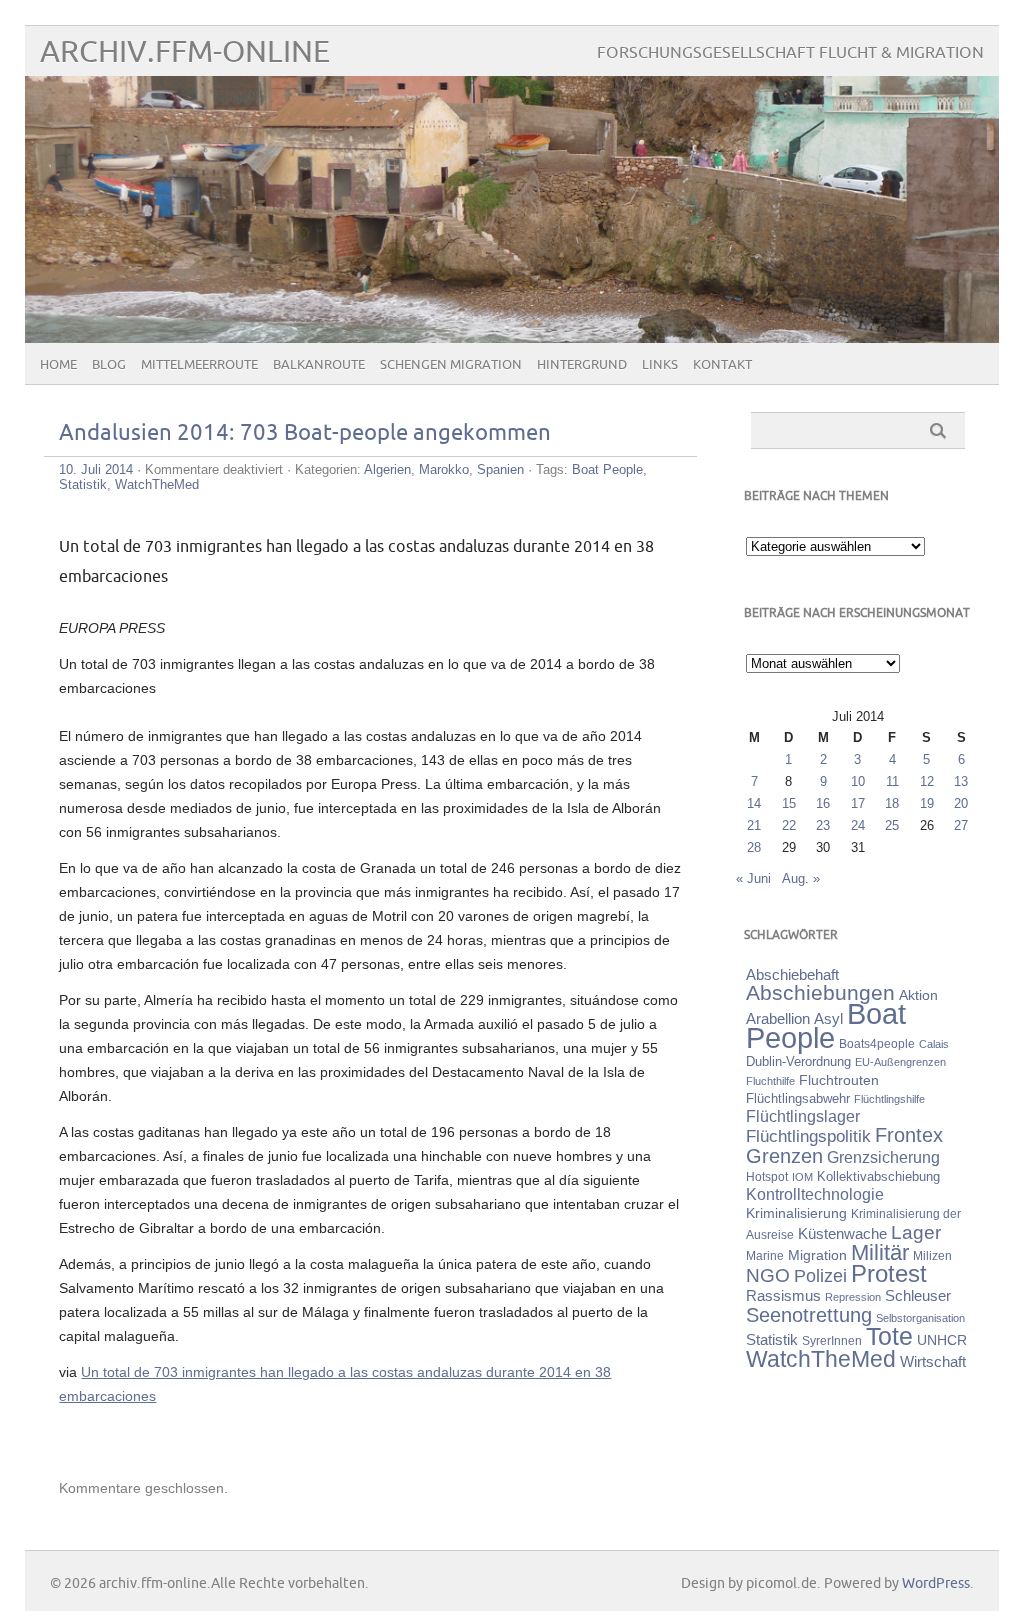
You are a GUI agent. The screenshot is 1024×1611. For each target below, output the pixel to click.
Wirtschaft (933, 1362)
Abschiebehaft (792, 975)
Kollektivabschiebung (878, 1176)
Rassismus (783, 1296)
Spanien (500, 469)
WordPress (936, 1583)
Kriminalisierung (796, 1213)
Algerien (387, 469)
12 (927, 781)
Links (660, 365)
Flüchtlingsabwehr (798, 1098)
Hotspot (767, 1177)
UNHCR (942, 1340)
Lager (916, 1232)
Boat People (607, 469)
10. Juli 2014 (96, 469)
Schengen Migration (451, 365)
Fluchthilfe (770, 1081)
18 (892, 803)
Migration (817, 1255)
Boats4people (877, 1044)
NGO (768, 1275)
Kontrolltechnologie (815, 1194)
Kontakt (722, 365)
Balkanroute (319, 365)
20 (961, 803)
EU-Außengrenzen (900, 1062)
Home (58, 365)
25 (892, 825)
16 (823, 803)
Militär (880, 1252)
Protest (889, 1273)
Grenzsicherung (883, 1157)
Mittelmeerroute (199, 365)
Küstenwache (842, 1233)
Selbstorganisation (920, 1318)
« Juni (753, 878)
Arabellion (778, 1019)
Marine (765, 1255)
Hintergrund (582, 365)
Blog (109, 365)
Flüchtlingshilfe (889, 1099)
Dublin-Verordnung (798, 1061)
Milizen (932, 1255)
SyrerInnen (832, 1341)
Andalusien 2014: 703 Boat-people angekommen (305, 433)
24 (858, 825)
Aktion (918, 995)
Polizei (820, 1276)
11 (892, 781)
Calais (934, 1044)
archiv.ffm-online (185, 52)
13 (961, 781)
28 (754, 847)
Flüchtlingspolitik (808, 1136)
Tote (889, 1336)
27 (961, 825)
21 (754, 825)
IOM (802, 1177)
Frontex (909, 1135)
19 (927, 803)
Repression (853, 1297)
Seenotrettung (809, 1314)
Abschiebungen (820, 992)
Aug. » (801, 878)
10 (858, 781)
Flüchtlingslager (803, 1116)
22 (789, 825)
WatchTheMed (157, 484)
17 (858, 803)
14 (754, 803)
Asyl (828, 1018)
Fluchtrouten (839, 1080)
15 (789, 803)
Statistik (83, 484)
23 (823, 825)
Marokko (444, 469)
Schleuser (918, 1295)
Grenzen (784, 1156)
